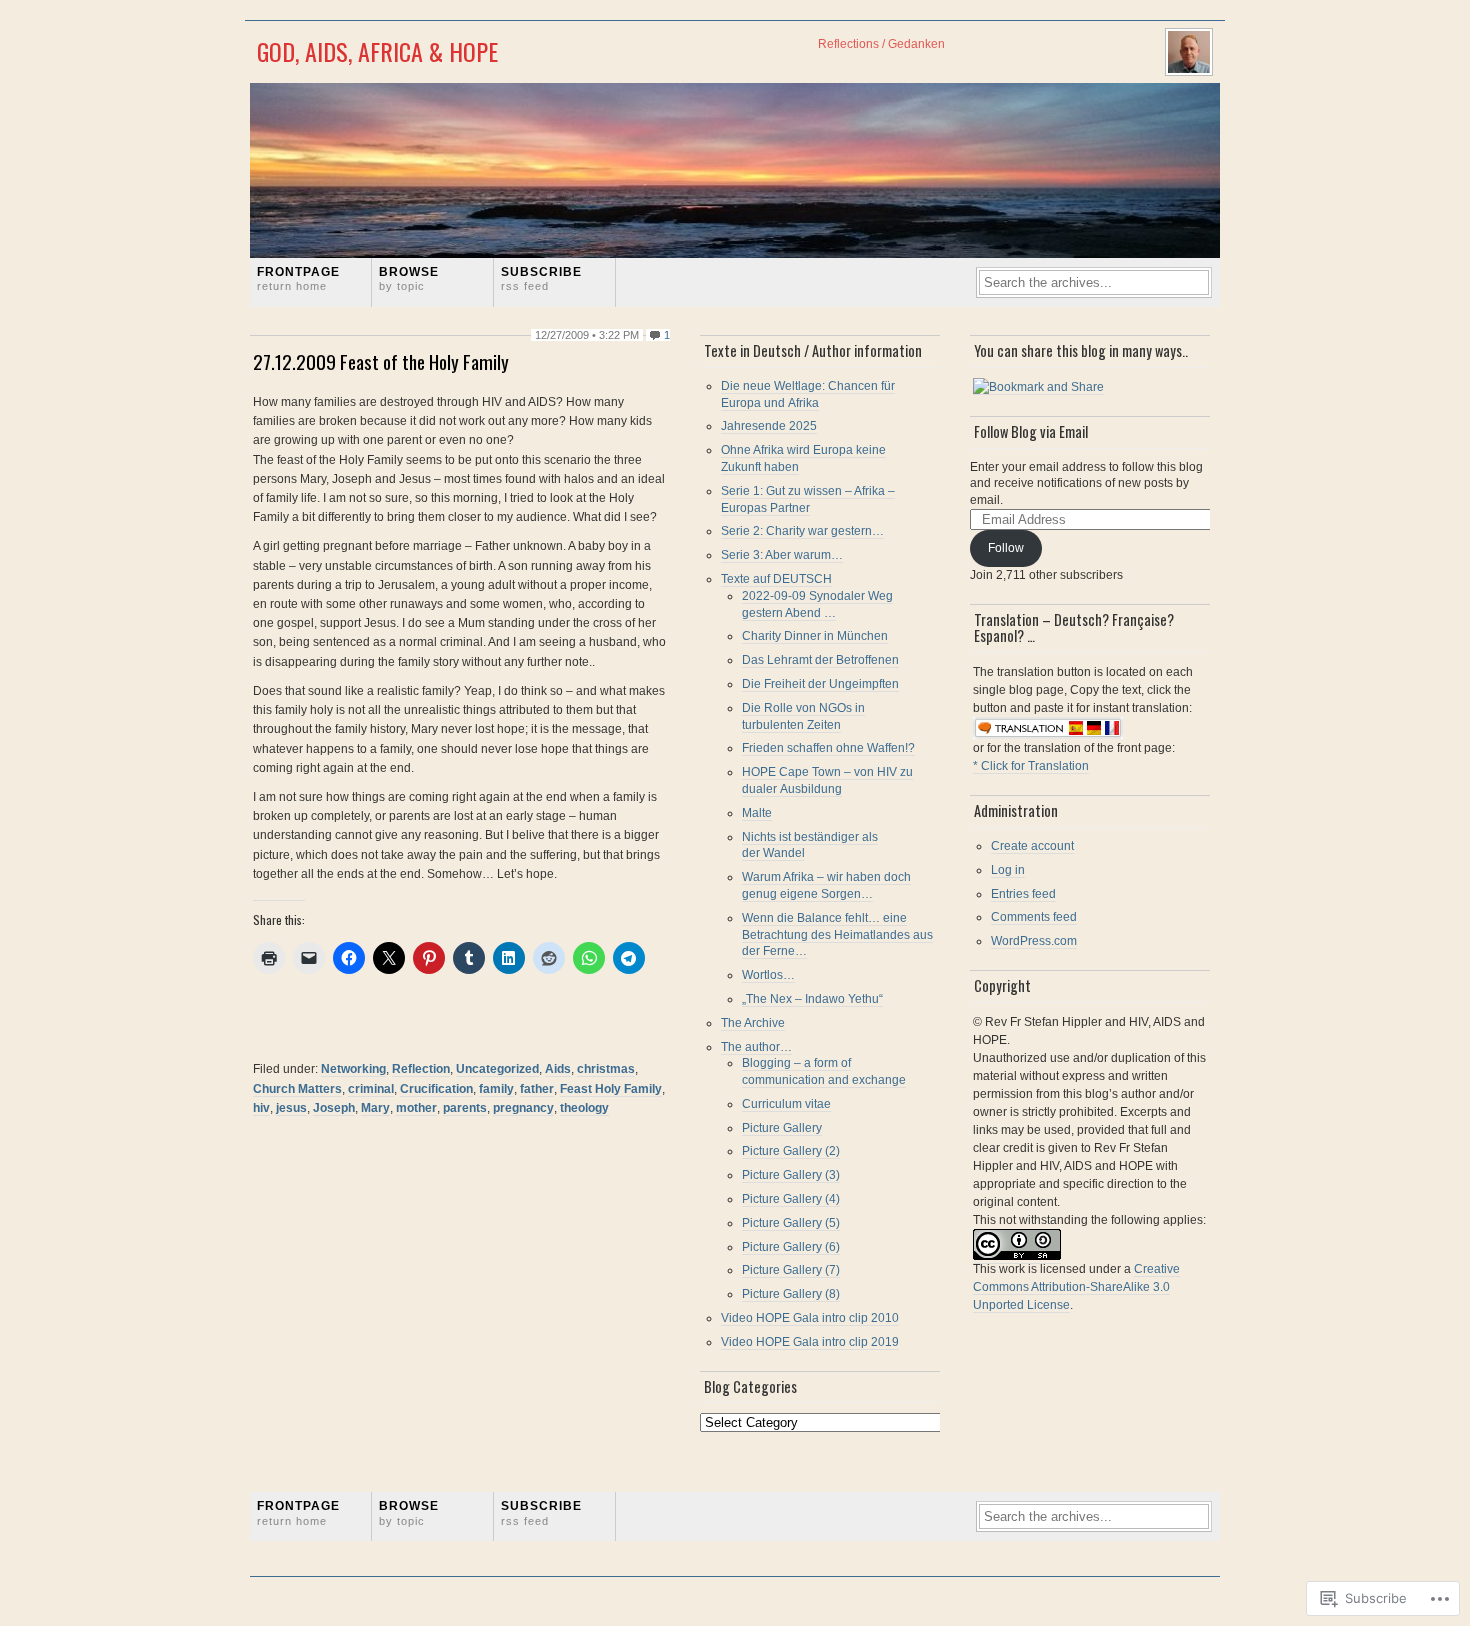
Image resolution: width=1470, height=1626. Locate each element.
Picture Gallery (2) (791, 1151)
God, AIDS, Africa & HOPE (377, 51)
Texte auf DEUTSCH (776, 579)
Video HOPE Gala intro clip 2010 (810, 1318)
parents (465, 1108)
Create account (1032, 846)
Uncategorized (497, 1069)
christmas (606, 1069)
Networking (353, 1069)
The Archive (753, 1023)
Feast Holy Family (611, 1089)
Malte (757, 813)
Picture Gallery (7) (791, 1270)
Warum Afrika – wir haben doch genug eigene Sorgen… (826, 885)
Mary (375, 1108)
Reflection (421, 1069)
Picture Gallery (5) (791, 1223)
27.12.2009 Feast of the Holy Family (381, 361)
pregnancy (523, 1108)
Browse (409, 278)
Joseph (334, 1108)
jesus (291, 1108)
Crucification (436, 1089)
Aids (558, 1069)
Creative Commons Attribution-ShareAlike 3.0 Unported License (1076, 1287)
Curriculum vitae (786, 1104)
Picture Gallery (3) (791, 1175)
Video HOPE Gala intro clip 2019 (810, 1342)
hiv (261, 1108)
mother (416, 1108)
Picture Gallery (782, 1128)
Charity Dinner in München (815, 636)
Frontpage (298, 278)
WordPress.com (1034, 941)
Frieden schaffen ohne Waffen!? (828, 748)
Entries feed (1023, 894)
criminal (371, 1089)
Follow (1006, 548)
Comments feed (1034, 917)
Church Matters (297, 1089)
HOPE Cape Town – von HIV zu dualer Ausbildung (827, 780)
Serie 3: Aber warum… (782, 555)
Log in (1008, 870)
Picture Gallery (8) (791, 1294)
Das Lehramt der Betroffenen (820, 660)
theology (584, 1108)
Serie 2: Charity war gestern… (802, 531)
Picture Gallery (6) (791, 1247)
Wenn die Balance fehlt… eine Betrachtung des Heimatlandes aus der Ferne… (837, 935)
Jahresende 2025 (769, 426)
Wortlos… (768, 975)
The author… (756, 1047)
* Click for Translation (1031, 766)
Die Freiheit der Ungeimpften (820, 684)
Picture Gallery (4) (791, 1199)
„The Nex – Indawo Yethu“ (812, 999)
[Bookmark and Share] (1038, 387)
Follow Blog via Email (1031, 431)
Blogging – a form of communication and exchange (824, 1071)
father (537, 1089)
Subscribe (541, 278)
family (496, 1089)
